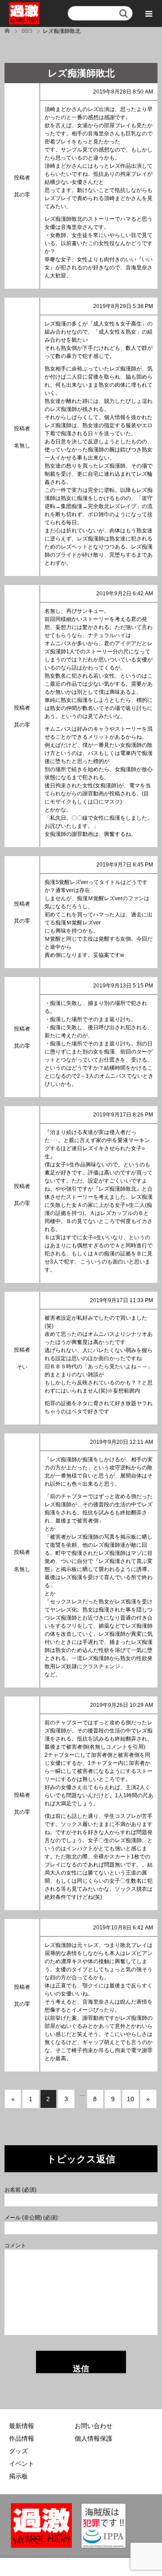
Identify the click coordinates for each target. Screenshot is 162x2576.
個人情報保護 (94, 2438)
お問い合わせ (94, 2426)
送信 (81, 2369)
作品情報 (22, 2438)
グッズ (18, 2451)
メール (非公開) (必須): (32, 2218)
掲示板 (18, 2476)
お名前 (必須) (20, 2190)
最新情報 (22, 2426)
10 (130, 2099)
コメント (15, 2246)
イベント (22, 2464)
